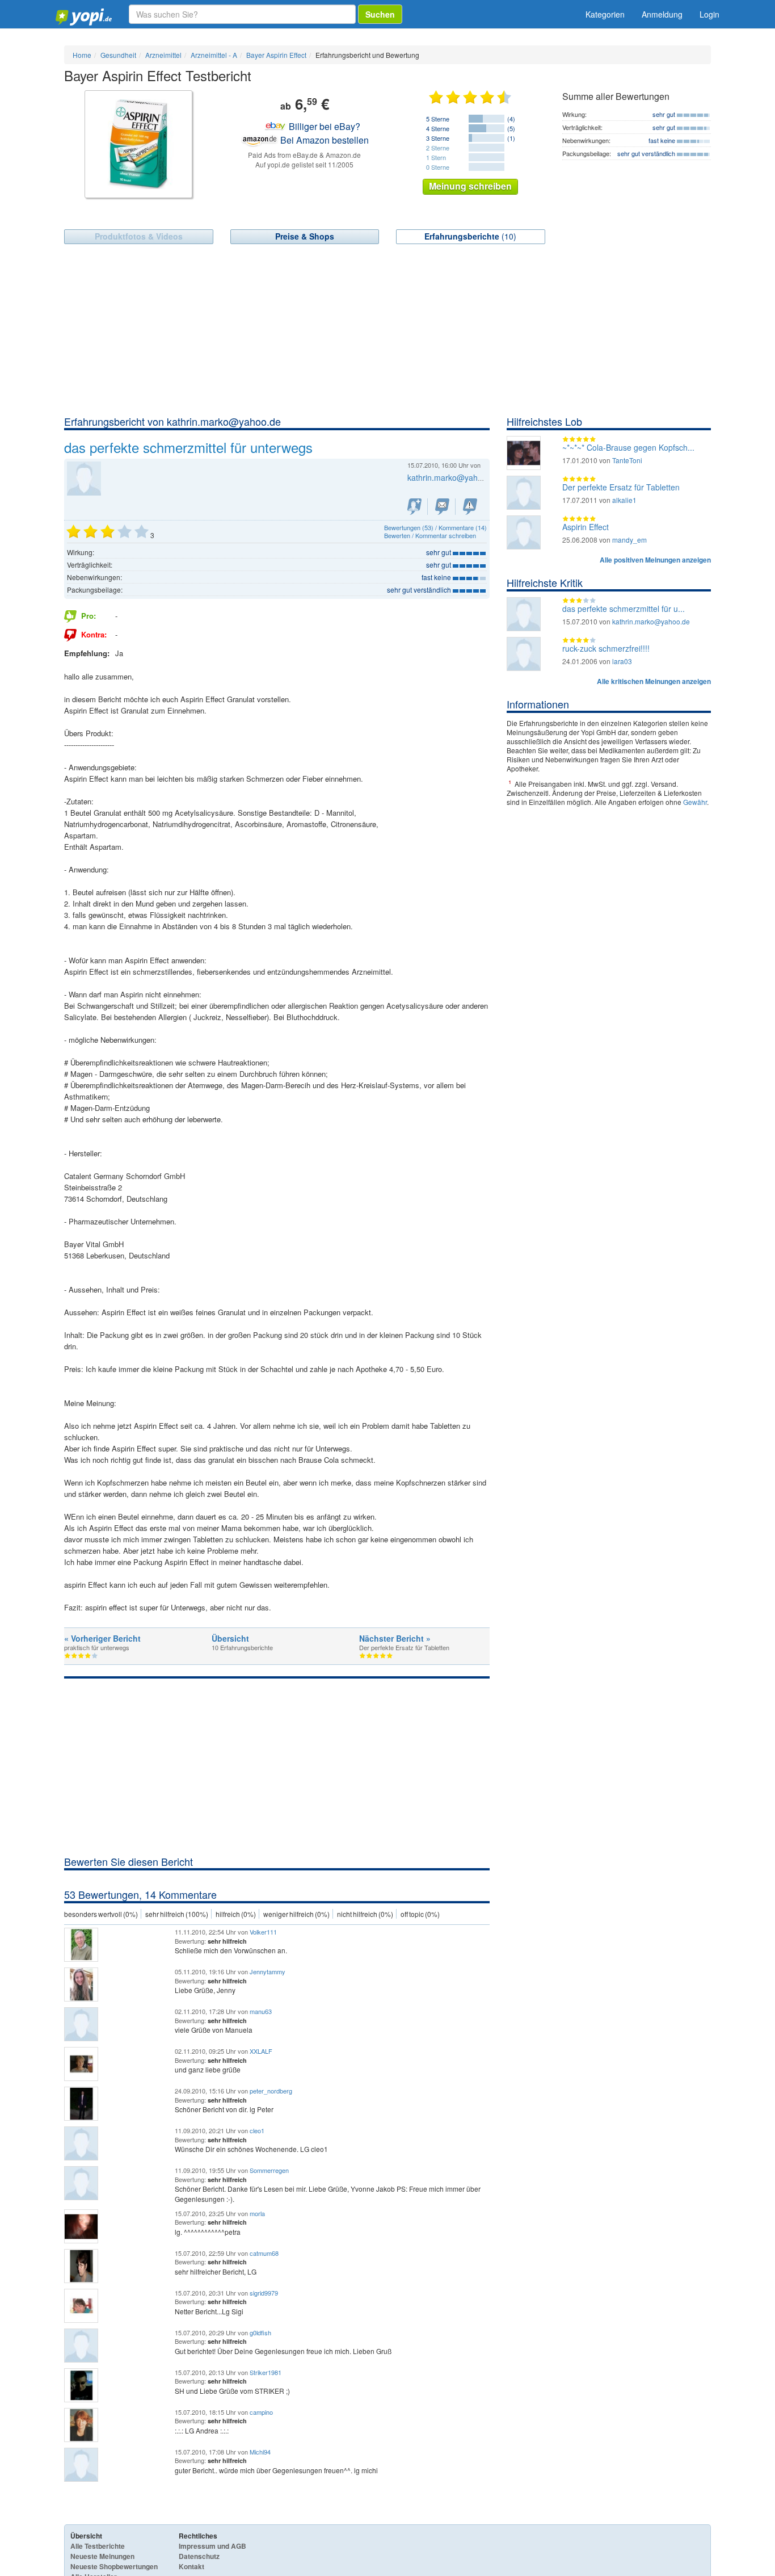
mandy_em (629, 540)
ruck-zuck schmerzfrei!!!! (606, 648)
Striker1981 (266, 2372)
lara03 (622, 661)
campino (261, 2412)
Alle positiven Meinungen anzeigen (655, 560)
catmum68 (264, 2253)
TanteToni (627, 460)
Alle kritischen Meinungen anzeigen (654, 681)
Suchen (380, 14)
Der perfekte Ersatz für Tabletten (621, 487)
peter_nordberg (271, 2091)
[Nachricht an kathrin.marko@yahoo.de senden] (442, 507)
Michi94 (260, 2452)
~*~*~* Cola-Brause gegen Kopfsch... (628, 447)
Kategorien (605, 14)
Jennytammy (268, 1971)
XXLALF (261, 2051)
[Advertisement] (387, 329)
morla (257, 2213)
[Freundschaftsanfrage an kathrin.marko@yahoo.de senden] (414, 507)
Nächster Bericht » (395, 1638)
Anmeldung (662, 14)
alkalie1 (624, 500)
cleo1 (257, 2130)
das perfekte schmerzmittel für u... (624, 609)
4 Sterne (438, 128)
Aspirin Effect (586, 527)
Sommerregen (269, 2170)
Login (709, 14)
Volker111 (263, 1932)
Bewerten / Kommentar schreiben (430, 535)
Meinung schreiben (470, 186)
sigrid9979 (264, 2293)
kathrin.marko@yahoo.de (453, 477)
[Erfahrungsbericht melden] (470, 507)
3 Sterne (438, 138)
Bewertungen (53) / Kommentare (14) (435, 527)
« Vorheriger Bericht (102, 1638)
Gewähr (695, 802)
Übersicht (230, 1638)
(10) (470, 236)
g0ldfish (260, 2332)
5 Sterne (438, 119)
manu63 (261, 2011)
